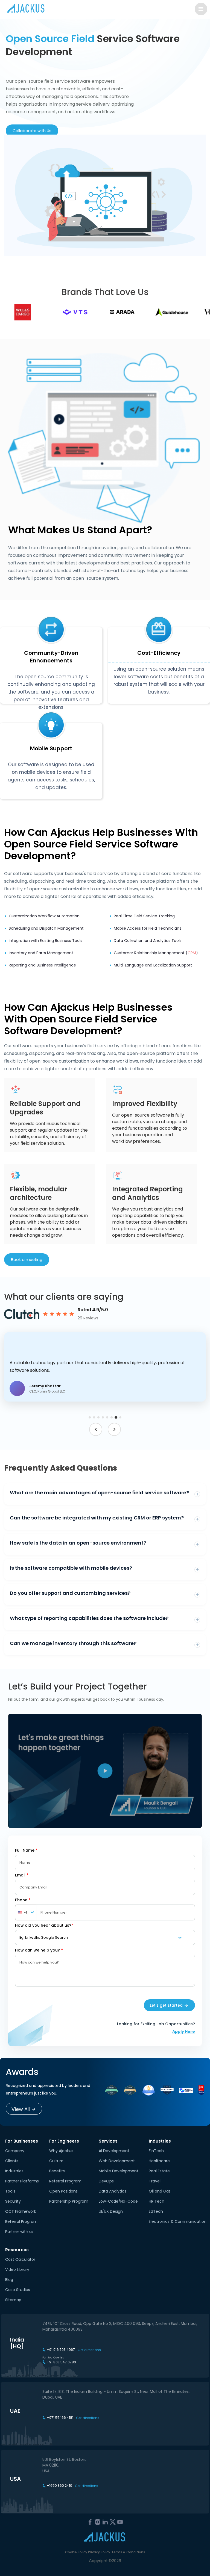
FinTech (156, 2151)
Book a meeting (27, 1260)
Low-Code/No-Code (118, 2201)
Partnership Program (69, 2201)
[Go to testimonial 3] (98, 1417)
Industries (14, 2171)
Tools (10, 2191)
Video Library (17, 2269)
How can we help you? (39, 1950)
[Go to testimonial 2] (94, 1417)
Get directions (89, 2350)
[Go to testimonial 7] (116, 1417)
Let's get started (166, 2005)
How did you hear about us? (44, 1925)
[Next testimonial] (114, 1429)
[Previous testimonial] (96, 1429)
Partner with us (19, 2232)
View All (21, 2109)
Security (13, 2201)
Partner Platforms (22, 2181)
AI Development (114, 2151)
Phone (23, 1900)
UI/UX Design (111, 2211)
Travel (155, 2181)
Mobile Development (119, 2171)
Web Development (117, 2161)
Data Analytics (113, 2191)
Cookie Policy (76, 2552)
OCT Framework (21, 2211)
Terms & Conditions (128, 2552)
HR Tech (157, 2201)
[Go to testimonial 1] (90, 1417)
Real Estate (159, 2171)
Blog (9, 2280)
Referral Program (21, 2221)
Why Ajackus (61, 2151)
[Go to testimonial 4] (103, 1417)
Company (15, 2151)
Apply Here (184, 2031)
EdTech (156, 2211)
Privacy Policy (99, 2552)
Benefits (57, 2171)
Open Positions (63, 2191)
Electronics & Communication (178, 2221)
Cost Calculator (20, 2259)
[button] (105, 1367)
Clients (12, 2161)
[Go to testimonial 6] (112, 1417)
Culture (56, 2161)
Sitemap (13, 2300)
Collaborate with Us (32, 131)
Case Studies (18, 2290)
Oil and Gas (160, 2191)
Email (22, 1875)
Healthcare (159, 2161)
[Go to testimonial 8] (120, 1418)
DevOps (106, 2181)
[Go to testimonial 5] (107, 1417)
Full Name (26, 1850)
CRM (192, 953)
